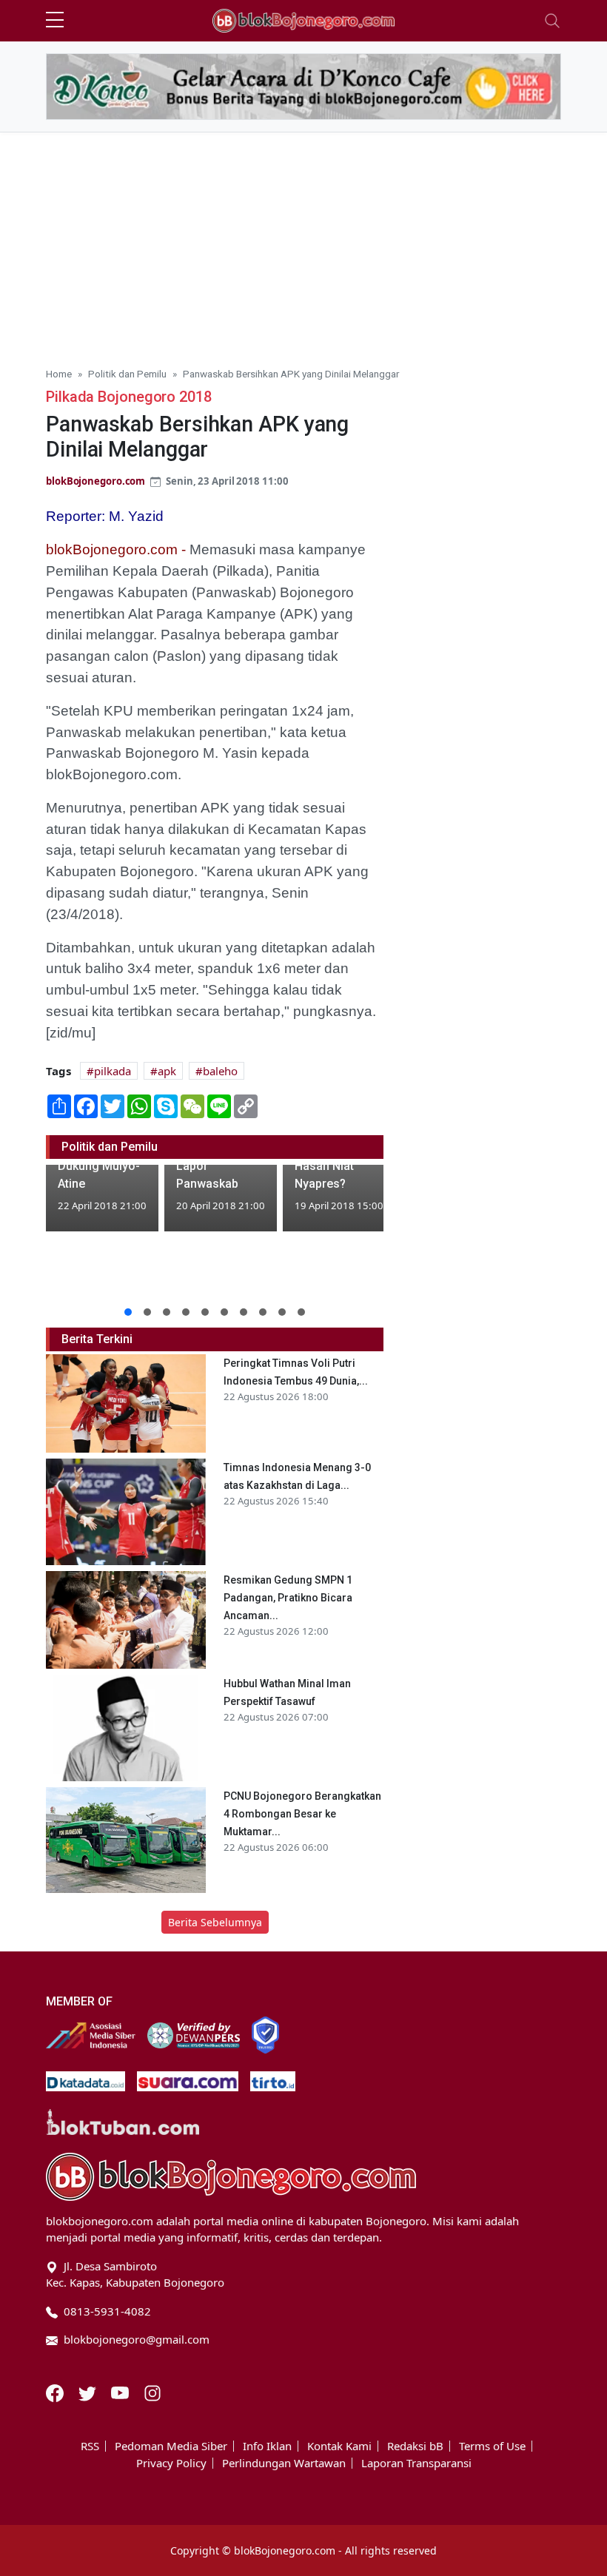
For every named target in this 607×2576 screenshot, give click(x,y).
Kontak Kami (339, 2446)
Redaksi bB (415, 2446)
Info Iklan (267, 2446)
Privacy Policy (171, 2463)
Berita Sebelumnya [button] (215, 1922)
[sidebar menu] (55, 21)
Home (59, 374)
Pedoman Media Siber (171, 2446)
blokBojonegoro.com (95, 481)
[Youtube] (121, 2392)
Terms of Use (492, 2446)
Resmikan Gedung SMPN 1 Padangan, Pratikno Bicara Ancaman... (288, 1598)
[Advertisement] (303, 243)
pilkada (113, 1071)
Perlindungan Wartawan (284, 2463)
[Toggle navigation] (552, 21)
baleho (220, 1071)
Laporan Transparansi (416, 2463)
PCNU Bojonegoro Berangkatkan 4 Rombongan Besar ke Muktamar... (302, 1814)
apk (167, 1071)
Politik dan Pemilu (127, 374)
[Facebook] (56, 2392)
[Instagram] (152, 2392)
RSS (90, 2446)
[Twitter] (89, 2392)
